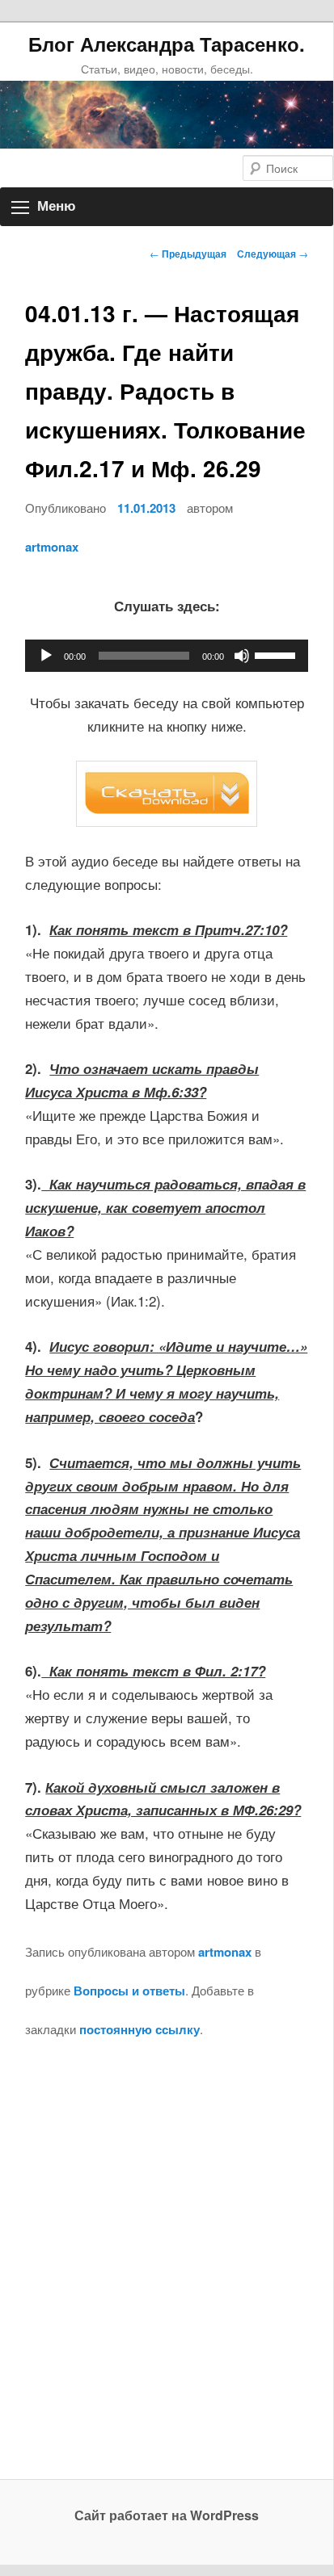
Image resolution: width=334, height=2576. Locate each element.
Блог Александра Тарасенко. (167, 44)
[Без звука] (242, 656)
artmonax (52, 547)
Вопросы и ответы (129, 1991)
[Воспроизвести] (46, 656)
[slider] (277, 654)
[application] (166, 656)
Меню (57, 206)
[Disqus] (166, 2273)
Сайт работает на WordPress (167, 2515)
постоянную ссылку (140, 2029)
